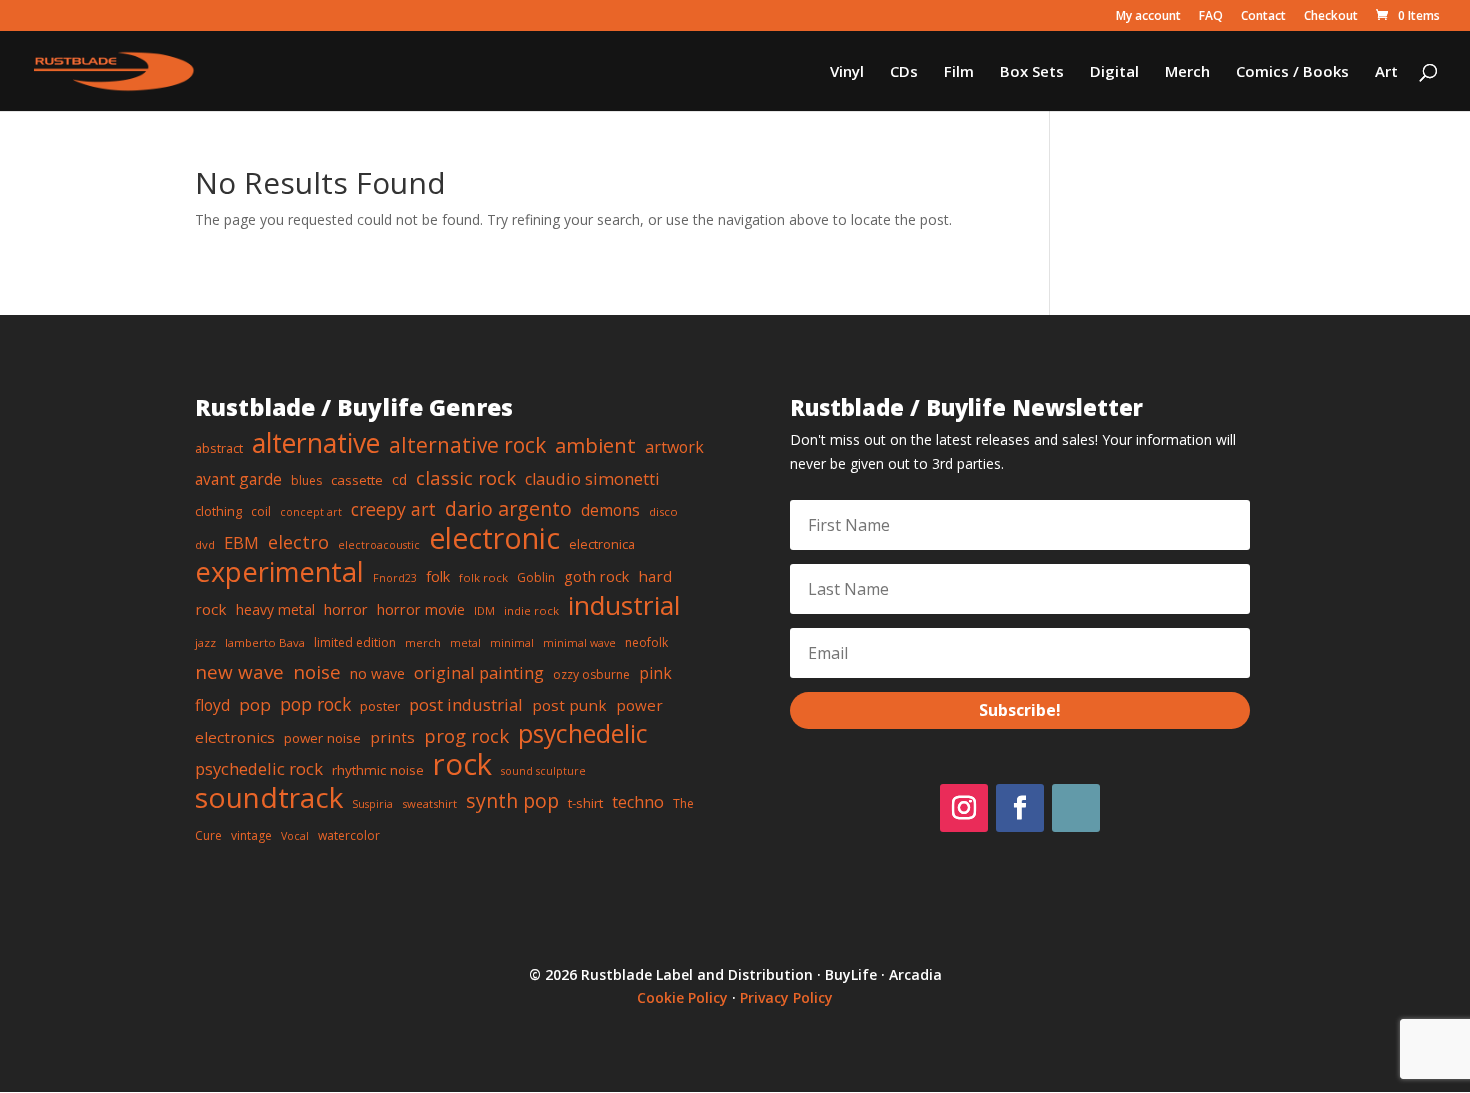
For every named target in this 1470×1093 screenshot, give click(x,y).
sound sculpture (543, 771)
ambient (595, 445)
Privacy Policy (786, 997)
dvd (205, 544)
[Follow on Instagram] (964, 808)
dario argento (508, 508)
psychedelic (583, 733)
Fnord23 (395, 578)
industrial (624, 605)
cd (399, 479)
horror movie (421, 609)
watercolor (349, 835)
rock (462, 764)
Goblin (536, 577)
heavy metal (275, 609)
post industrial (466, 704)
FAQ (1211, 17)
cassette (357, 480)
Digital (1114, 72)
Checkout (1331, 17)
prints (392, 737)
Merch (1187, 72)
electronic (494, 538)
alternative (316, 443)
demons (610, 510)
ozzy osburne (591, 674)
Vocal (295, 836)
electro (298, 542)
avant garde (238, 479)
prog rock (466, 735)
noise (317, 672)
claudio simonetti (592, 479)
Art (1386, 72)
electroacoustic (379, 545)
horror (346, 609)
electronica (602, 544)
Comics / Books (1292, 72)
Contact (1263, 17)
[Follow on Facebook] (1020, 808)
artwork (674, 447)
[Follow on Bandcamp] (1076, 808)
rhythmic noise (378, 770)
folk (438, 576)
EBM (241, 542)
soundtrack (269, 797)
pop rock (315, 704)
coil (261, 511)
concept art (311, 512)
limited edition (355, 642)
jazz (205, 642)
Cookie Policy (682, 997)
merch (423, 642)
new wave (239, 672)
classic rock (466, 477)
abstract (219, 448)
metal (465, 643)
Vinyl (847, 72)
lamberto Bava (265, 642)
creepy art (393, 509)
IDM (484, 610)
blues (306, 480)
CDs (904, 72)
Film (959, 72)
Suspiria (372, 804)
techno (638, 802)
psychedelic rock (259, 768)
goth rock (596, 576)
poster (380, 706)
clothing (218, 511)
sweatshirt (429, 803)
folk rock (483, 577)
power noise (322, 738)
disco (663, 511)
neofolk (646, 642)
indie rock (531, 610)
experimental (279, 571)
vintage (251, 835)
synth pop (512, 800)
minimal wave (579, 643)
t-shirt (585, 803)
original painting (479, 672)
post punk (569, 705)
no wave (377, 673)
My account (1148, 17)
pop (255, 704)
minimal (512, 643)
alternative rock (467, 445)
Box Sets (1032, 72)
